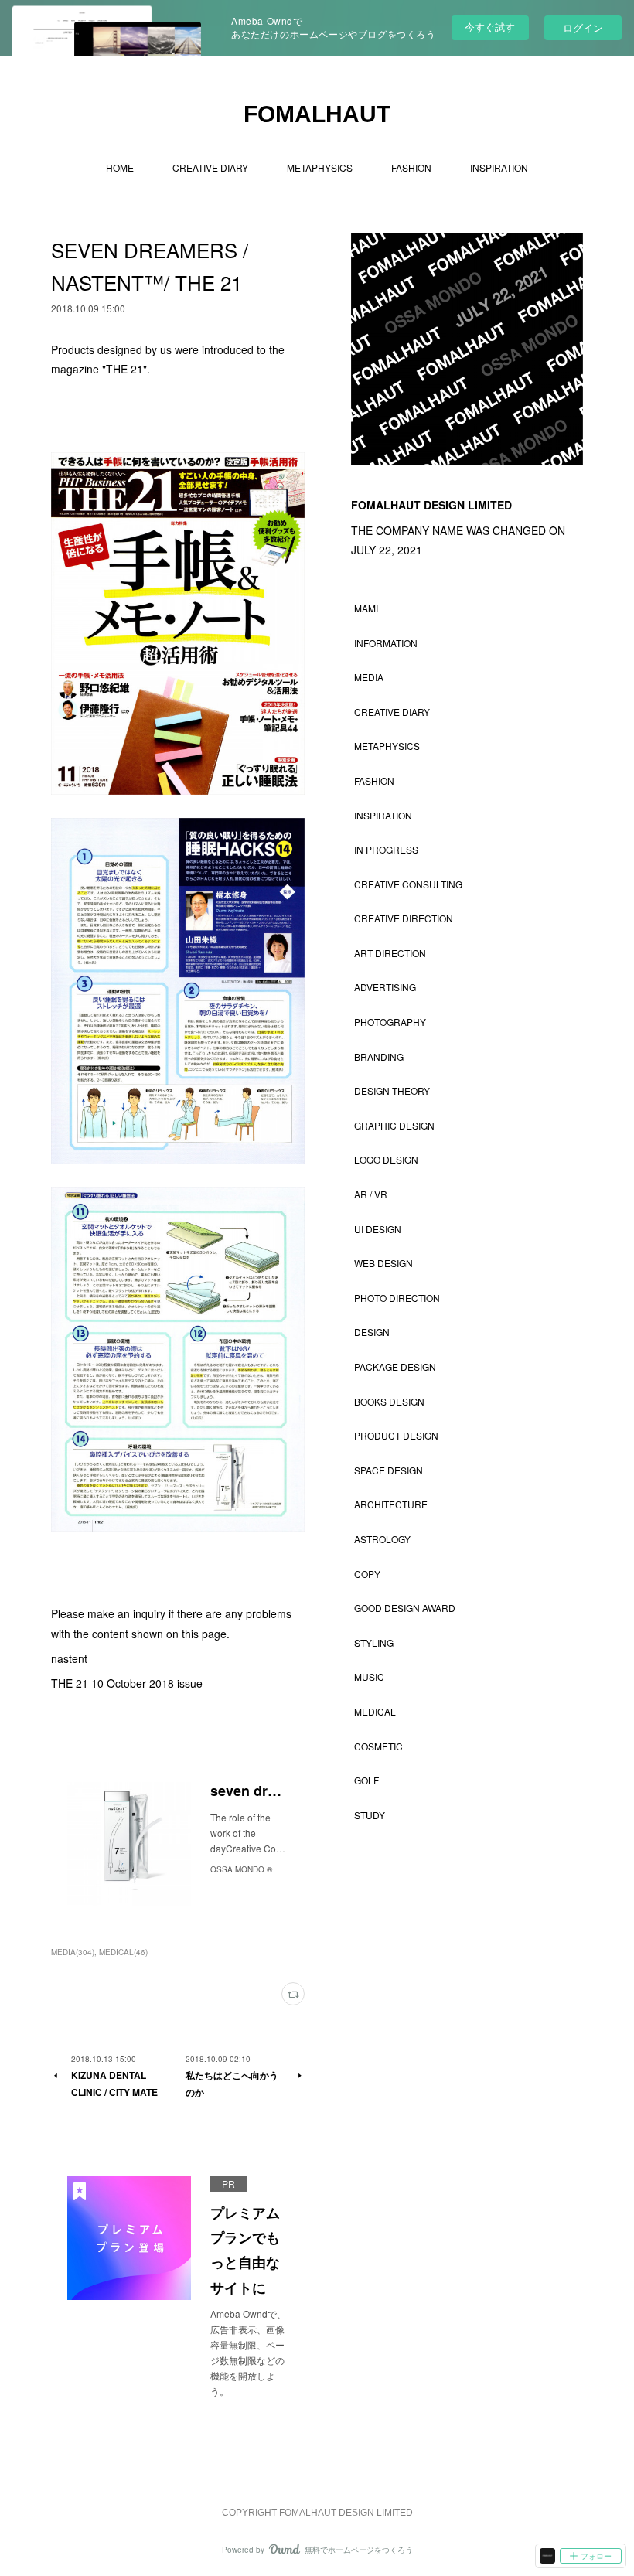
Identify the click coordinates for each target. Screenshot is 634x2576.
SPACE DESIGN (389, 1470)
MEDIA (369, 677)
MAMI (366, 608)
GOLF (366, 1780)
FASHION (411, 167)
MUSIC (369, 1676)
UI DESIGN (378, 1229)
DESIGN (372, 1332)
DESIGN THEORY (392, 1090)
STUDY (370, 1815)
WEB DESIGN (383, 1263)
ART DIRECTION (390, 953)
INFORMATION (386, 643)
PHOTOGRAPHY (390, 1022)
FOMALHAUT (317, 114)
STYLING (374, 1642)
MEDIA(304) (73, 1952)
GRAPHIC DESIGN (394, 1125)
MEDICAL (375, 1711)
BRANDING (379, 1056)
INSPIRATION (499, 167)
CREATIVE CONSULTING (408, 884)
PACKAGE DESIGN (395, 1366)
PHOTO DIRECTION (397, 1298)
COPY (367, 1574)
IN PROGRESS (386, 849)
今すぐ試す (490, 27)
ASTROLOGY (382, 1539)
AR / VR (371, 1194)
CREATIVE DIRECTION (404, 918)
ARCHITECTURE (391, 1504)
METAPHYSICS (320, 167)
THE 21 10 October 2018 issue (127, 1683)
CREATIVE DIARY (210, 167)
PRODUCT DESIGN (396, 1435)
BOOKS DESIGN (389, 1401)
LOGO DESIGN (386, 1159)
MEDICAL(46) (123, 1952)
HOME (120, 167)
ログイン (583, 27)
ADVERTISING (385, 987)
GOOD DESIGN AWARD (405, 1608)
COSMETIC (378, 1746)
